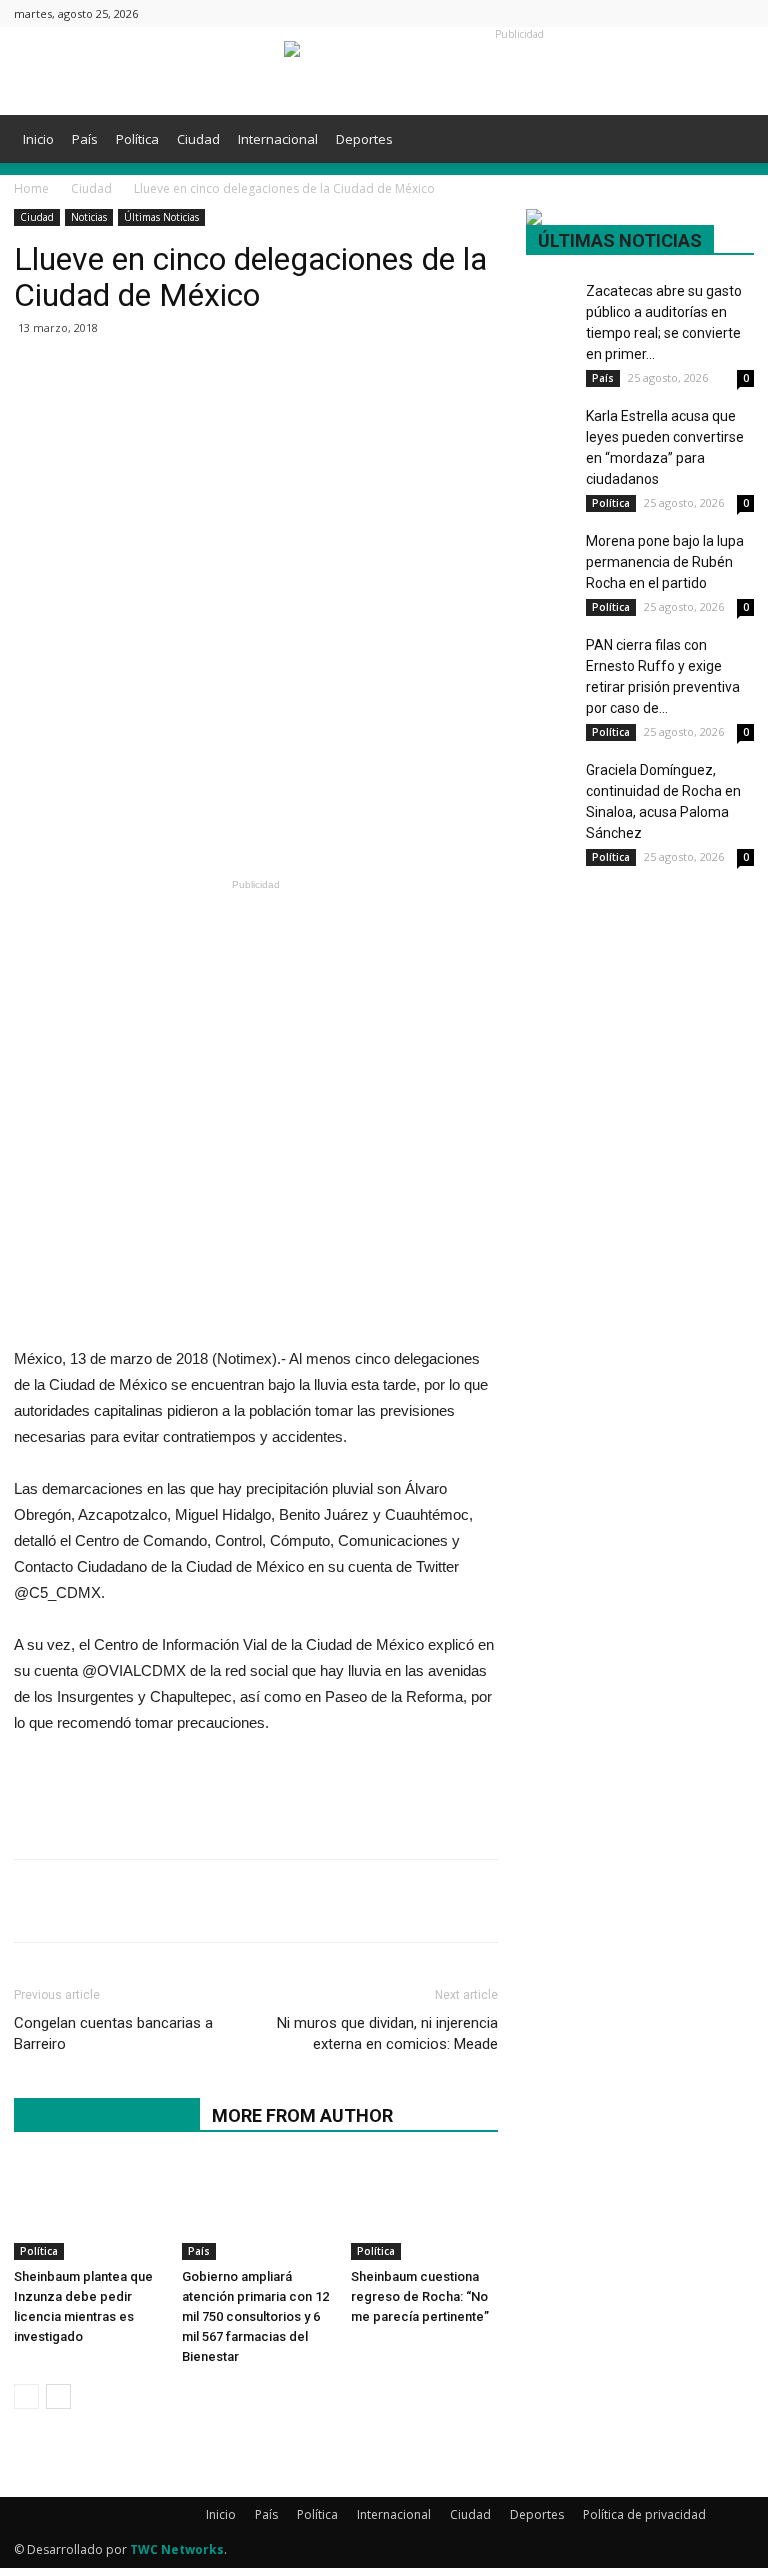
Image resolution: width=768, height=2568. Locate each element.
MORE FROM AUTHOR (302, 2115)
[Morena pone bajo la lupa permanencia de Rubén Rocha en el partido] (551, 546)
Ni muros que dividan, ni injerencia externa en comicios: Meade (387, 2033)
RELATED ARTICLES (107, 2115)
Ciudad (198, 139)
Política (137, 139)
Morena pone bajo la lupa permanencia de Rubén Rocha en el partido (665, 562)
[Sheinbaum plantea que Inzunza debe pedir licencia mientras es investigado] (87, 2209)
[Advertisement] (256, 821)
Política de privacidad (644, 2514)
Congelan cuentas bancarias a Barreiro (113, 2033)
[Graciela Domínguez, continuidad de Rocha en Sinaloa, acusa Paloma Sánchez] (551, 776)
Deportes (364, 139)
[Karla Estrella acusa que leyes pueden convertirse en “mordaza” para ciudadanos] (551, 422)
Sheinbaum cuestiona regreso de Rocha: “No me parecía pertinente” (420, 2296)
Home (31, 188)
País (85, 139)
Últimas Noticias (161, 217)
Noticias (89, 217)
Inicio (38, 139)
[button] (730, 139)
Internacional (278, 139)
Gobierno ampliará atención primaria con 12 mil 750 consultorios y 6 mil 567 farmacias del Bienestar (255, 2316)
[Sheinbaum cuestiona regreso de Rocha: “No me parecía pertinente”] (424, 2209)
